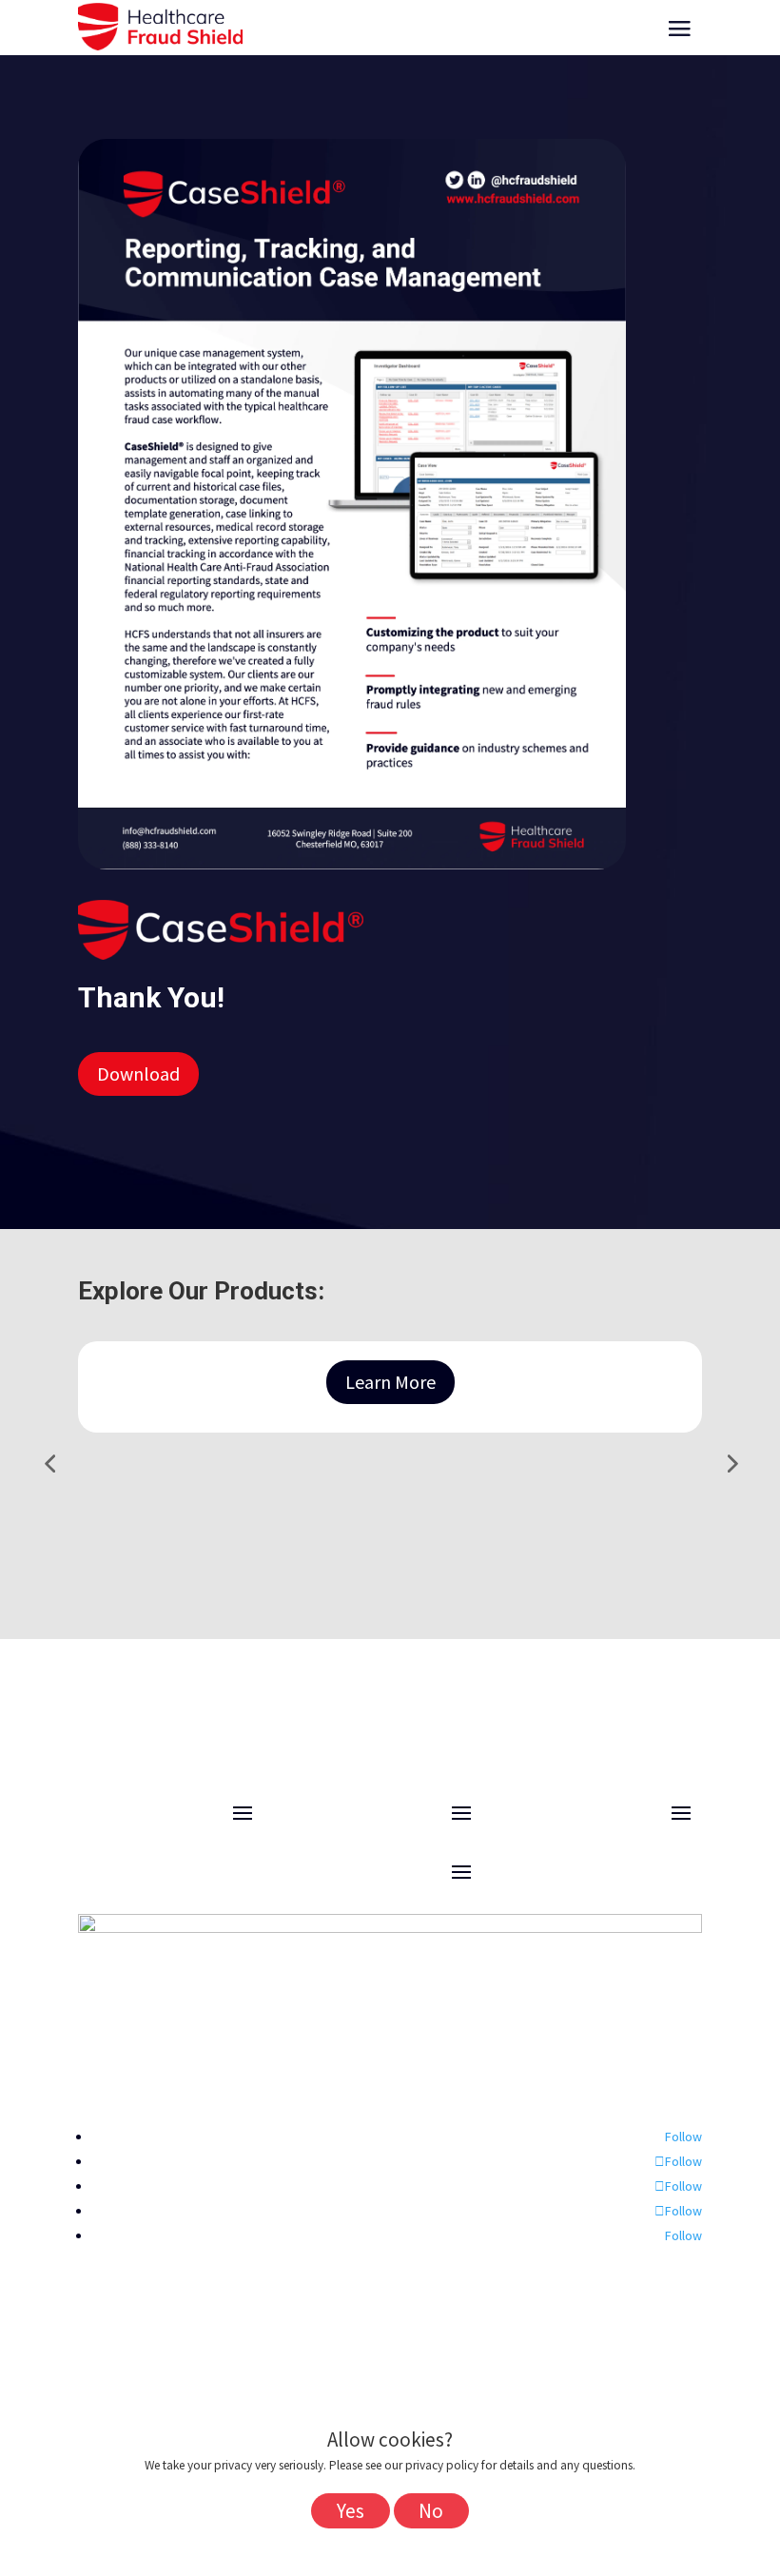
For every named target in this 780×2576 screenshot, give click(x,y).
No (431, 2511)
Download (138, 1073)
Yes (351, 2511)
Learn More (390, 1382)
